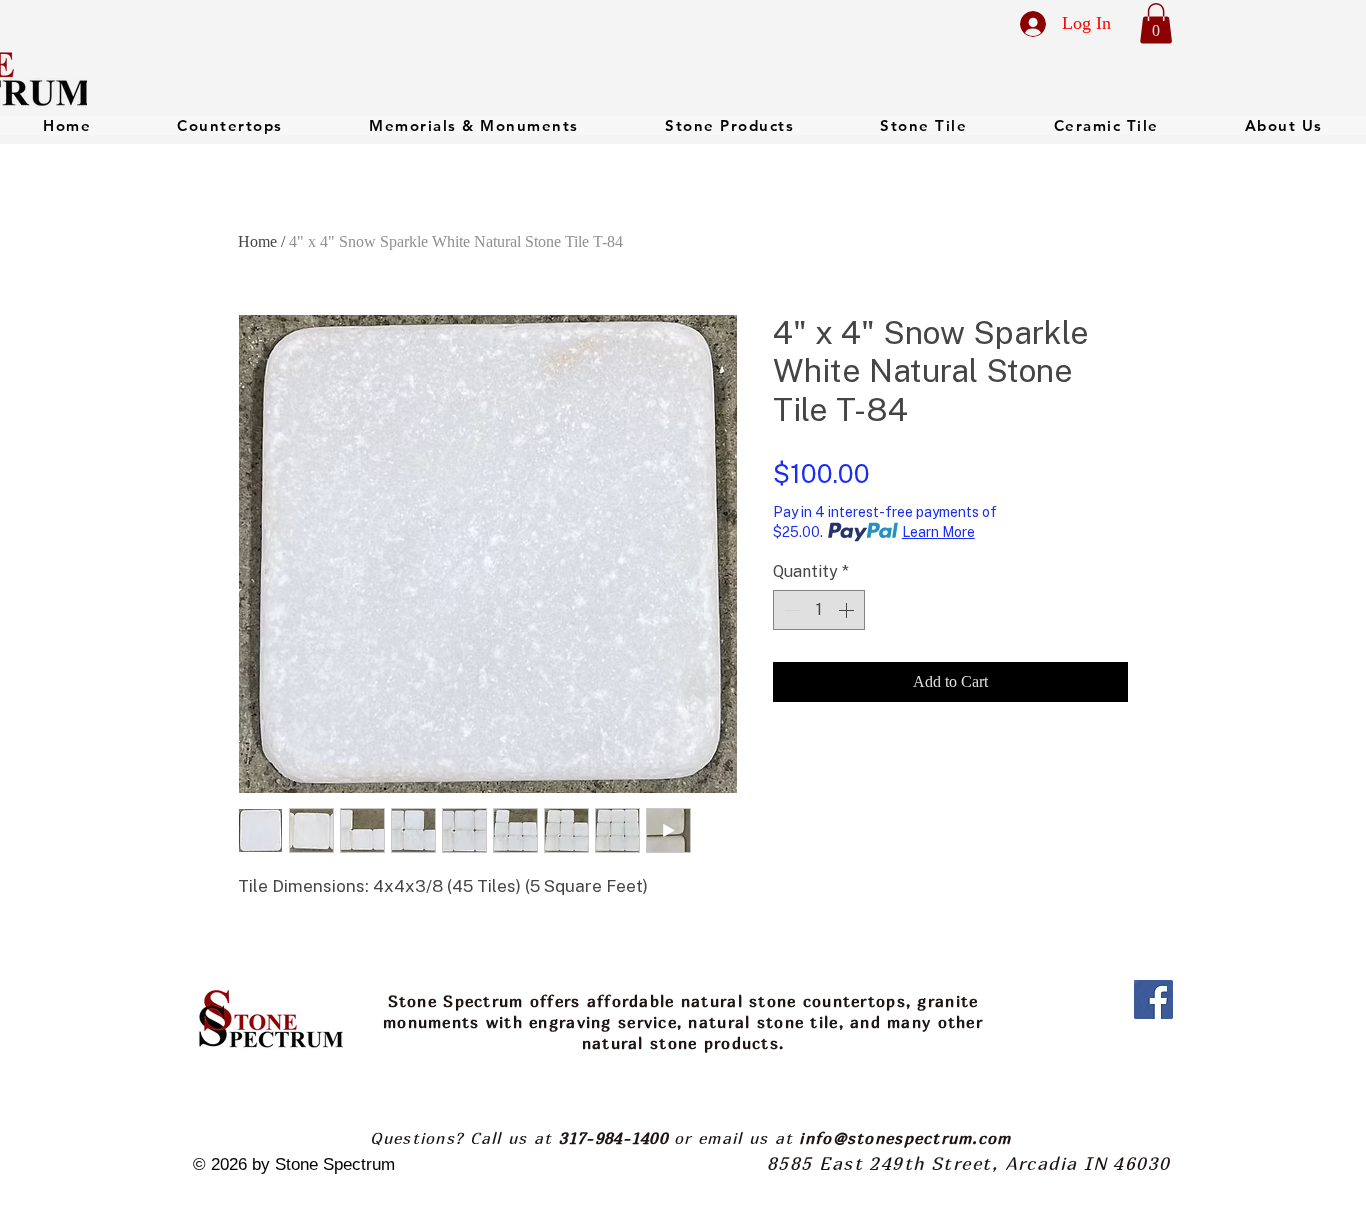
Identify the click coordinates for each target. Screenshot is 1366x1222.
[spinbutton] (819, 610)
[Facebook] (1153, 999)
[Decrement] (790, 610)
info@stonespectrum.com (905, 1138)
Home (257, 241)
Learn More (938, 532)
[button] (1156, 23)
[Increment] (848, 610)
